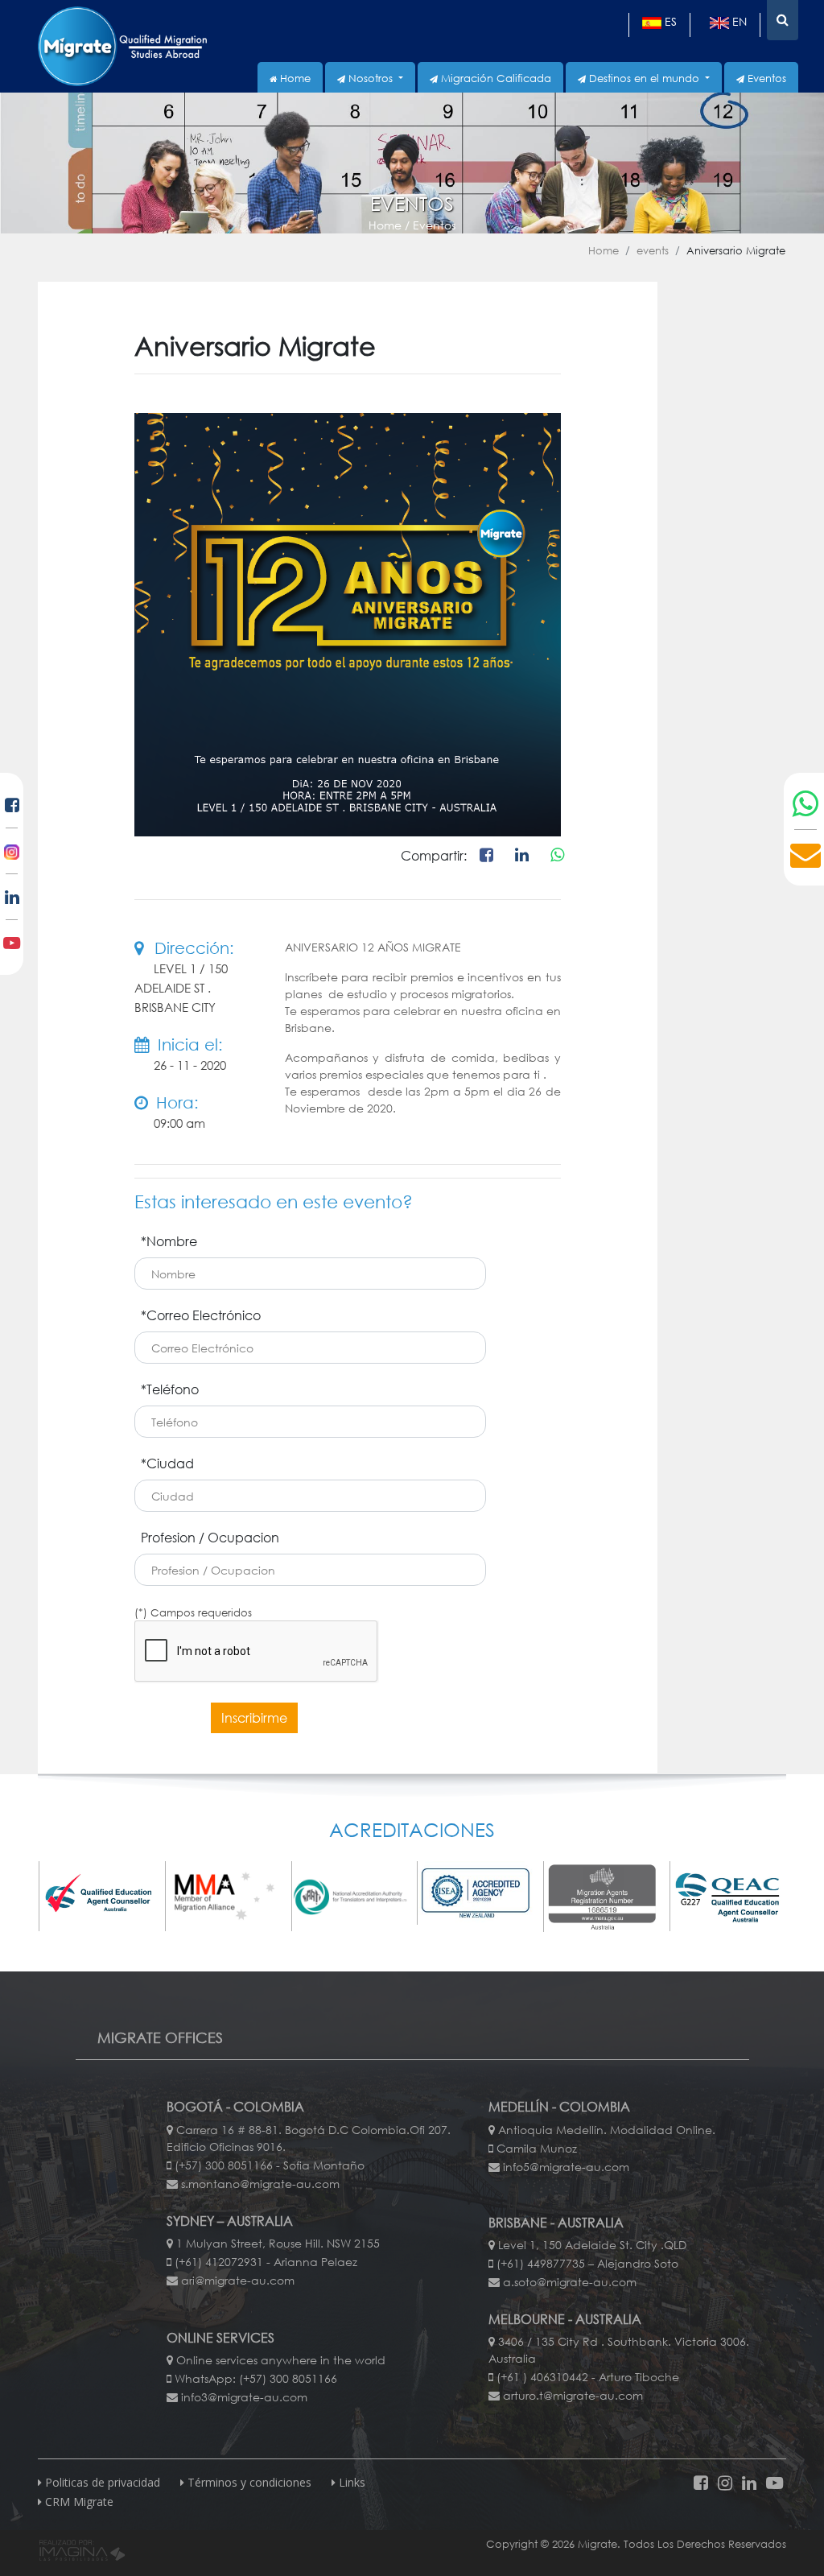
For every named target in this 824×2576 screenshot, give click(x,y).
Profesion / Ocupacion (210, 1537)
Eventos (765, 78)
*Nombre (169, 1241)
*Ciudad (167, 1463)
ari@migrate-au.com (238, 2280)
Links (350, 2482)
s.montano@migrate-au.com (260, 2184)
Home (294, 78)
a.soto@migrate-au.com (570, 2282)
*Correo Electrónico (201, 1315)
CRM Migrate (78, 2502)
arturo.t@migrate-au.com (573, 2395)
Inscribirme (254, 1717)
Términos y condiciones (248, 2482)
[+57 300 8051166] (806, 804)
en (738, 21)
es (669, 21)
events (653, 251)
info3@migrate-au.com (244, 2397)
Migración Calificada (494, 78)
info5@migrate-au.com (566, 2167)
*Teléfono (170, 1389)
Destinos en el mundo (644, 78)
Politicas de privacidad (101, 2482)
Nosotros (371, 78)
